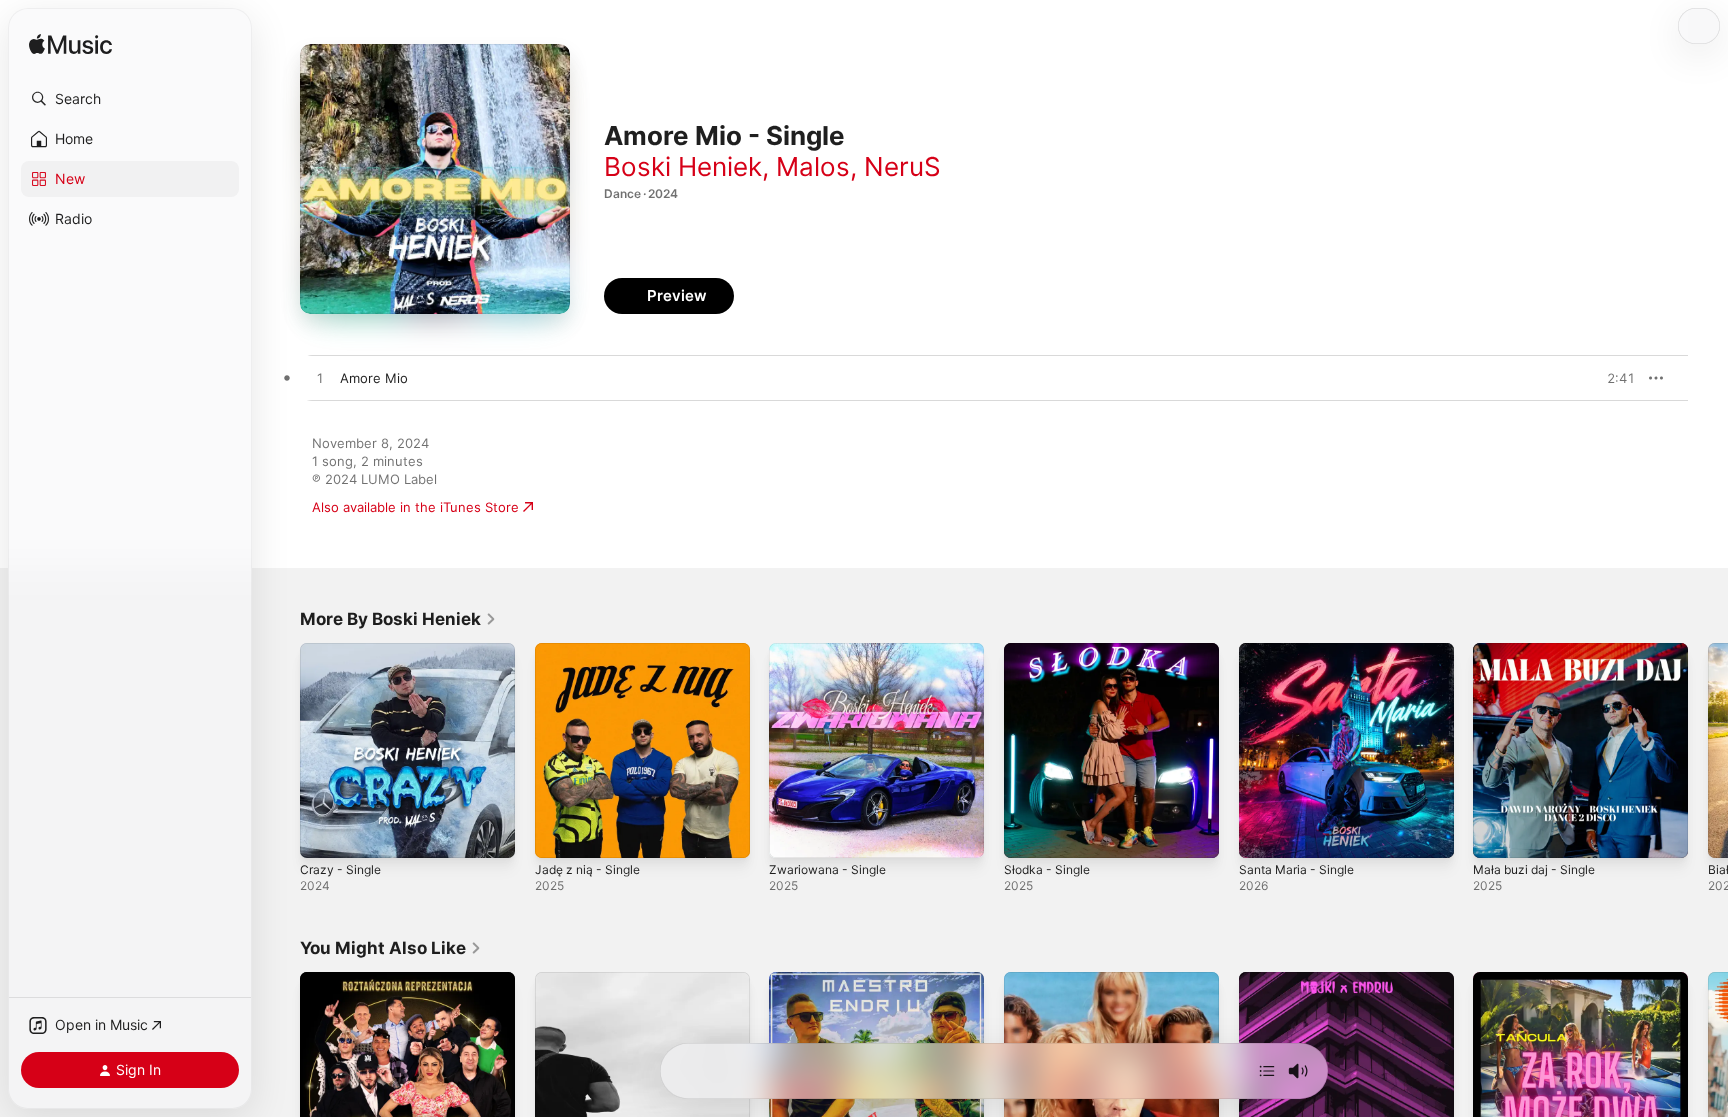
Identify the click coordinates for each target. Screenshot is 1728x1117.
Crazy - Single (343, 651)
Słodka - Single (1050, 651)
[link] (398, 619)
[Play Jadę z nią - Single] (560, 833)
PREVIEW (1613, 378)
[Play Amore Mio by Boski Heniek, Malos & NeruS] (320, 379)
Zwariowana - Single (832, 651)
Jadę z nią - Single (592, 651)
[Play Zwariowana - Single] (794, 833)
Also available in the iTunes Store (415, 507)
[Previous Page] (280, 750)
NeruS (902, 166)
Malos (813, 166)
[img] (70, 45)
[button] (130, 99)
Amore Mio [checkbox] (374, 378)
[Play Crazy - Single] (325, 833)
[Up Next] (1267, 1071)
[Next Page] (1708, 750)
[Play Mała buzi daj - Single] (1498, 833)
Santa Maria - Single (1301, 651)
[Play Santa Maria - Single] (1264, 833)
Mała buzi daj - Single (1539, 651)
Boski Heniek (683, 166)
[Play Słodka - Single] (1029, 833)
